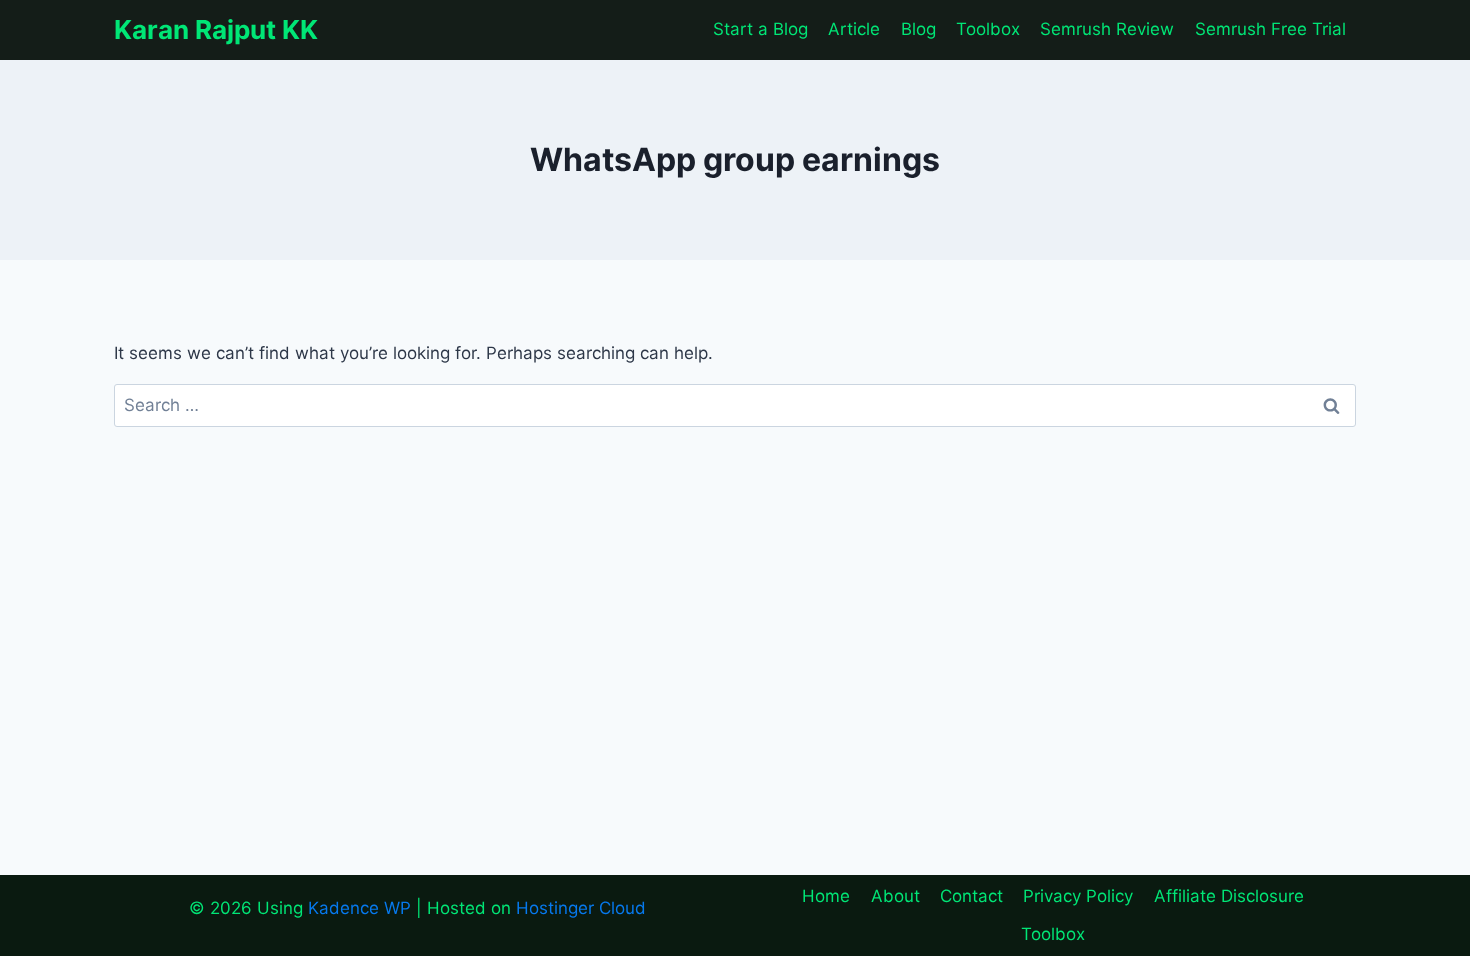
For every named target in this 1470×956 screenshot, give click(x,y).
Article (854, 29)
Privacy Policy (1078, 896)
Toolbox (988, 29)
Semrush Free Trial (1270, 29)
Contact (971, 896)
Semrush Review (1107, 29)
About (895, 896)
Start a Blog (760, 29)
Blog (918, 29)
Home (826, 896)
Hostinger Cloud (581, 908)
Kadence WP (359, 908)
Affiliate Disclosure (1229, 896)
